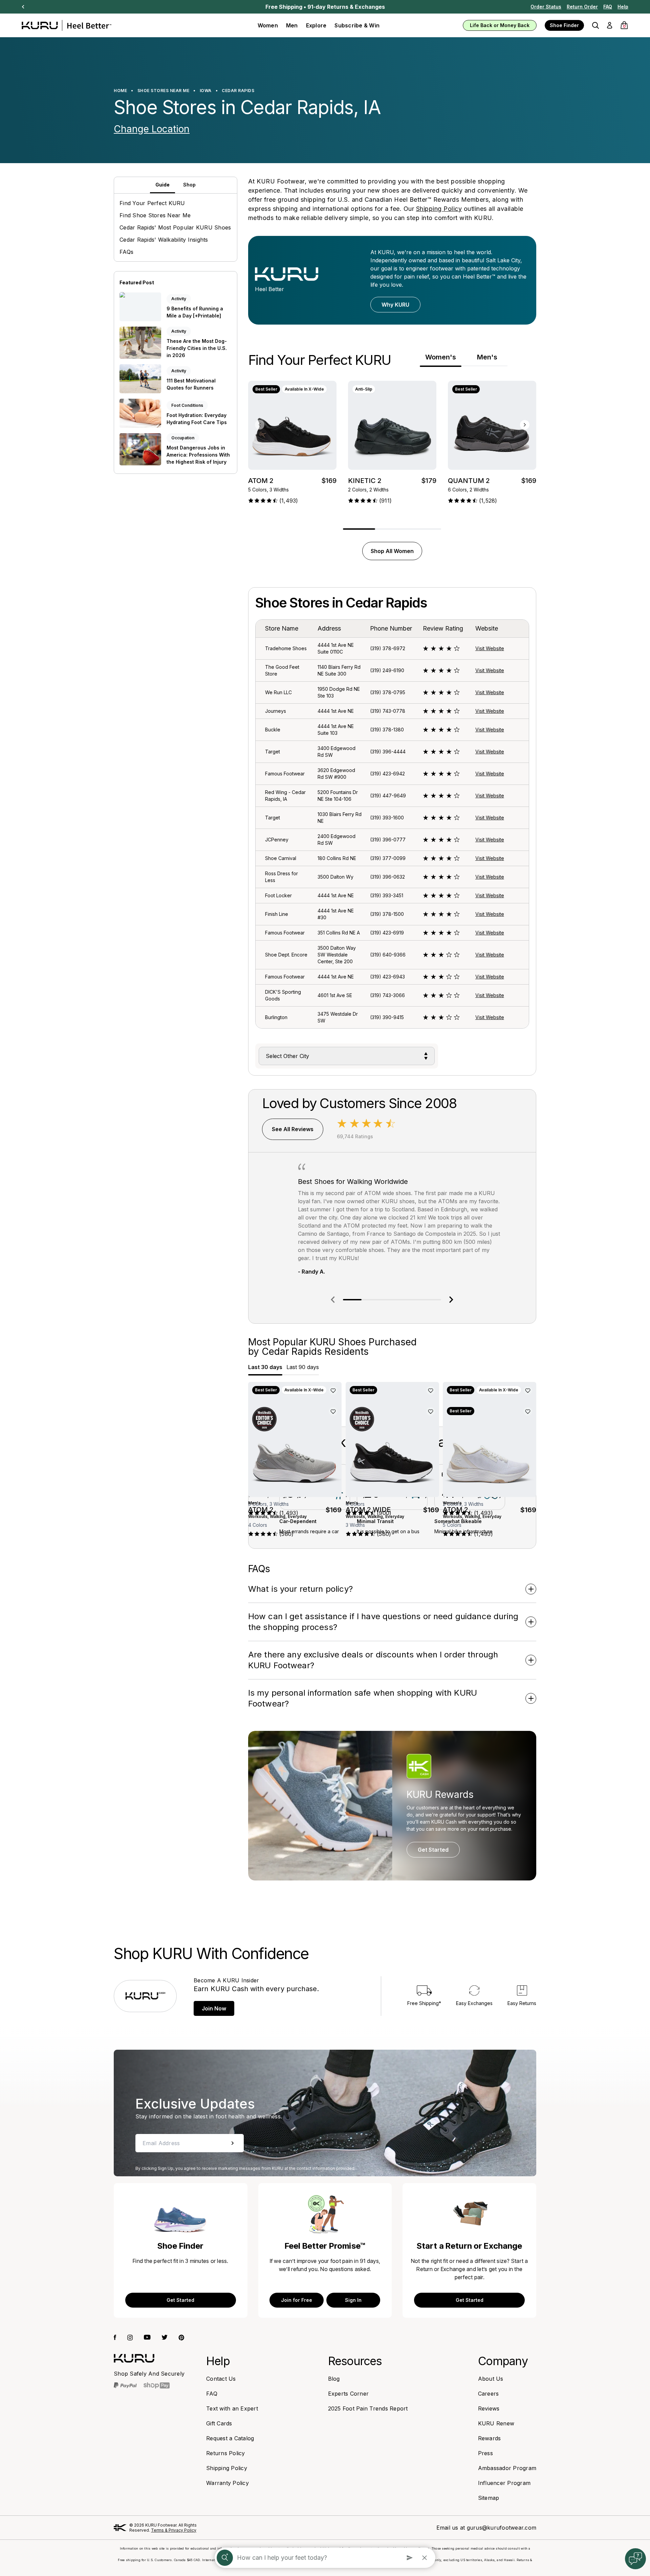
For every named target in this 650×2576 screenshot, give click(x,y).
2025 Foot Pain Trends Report (368, 2408)
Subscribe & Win (357, 25)
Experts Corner (349, 2394)
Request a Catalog (230, 2438)
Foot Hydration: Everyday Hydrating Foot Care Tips (197, 419)
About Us (491, 2379)
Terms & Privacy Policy (174, 2530)
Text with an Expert (232, 2408)
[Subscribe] (233, 2143)
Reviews (489, 2408)
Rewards (490, 2438)
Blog (334, 2379)
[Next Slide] (23, 7)
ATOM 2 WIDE (368, 1509)
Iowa (206, 91)
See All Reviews (293, 1129)
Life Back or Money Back (500, 25)
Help (623, 7)
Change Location (152, 129)
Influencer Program (504, 2483)
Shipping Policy (439, 209)
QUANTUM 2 (469, 481)
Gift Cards (219, 2423)
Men (292, 25)
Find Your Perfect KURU (152, 203)
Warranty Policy (227, 2483)
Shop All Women (392, 551)
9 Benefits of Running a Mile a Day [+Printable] (195, 312)
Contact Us (221, 2379)
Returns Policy (226, 2453)
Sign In (353, 2300)
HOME (120, 91)
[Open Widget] (635, 2559)
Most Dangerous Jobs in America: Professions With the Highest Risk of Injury (198, 455)
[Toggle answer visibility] (531, 1589)
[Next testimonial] (451, 1300)
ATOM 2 (261, 481)
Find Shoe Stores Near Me (155, 215)
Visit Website (490, 648)
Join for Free (297, 2300)
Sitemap (489, 2498)
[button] (595, 25)
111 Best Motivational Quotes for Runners (191, 384)
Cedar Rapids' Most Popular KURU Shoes (175, 227)
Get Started (433, 1850)
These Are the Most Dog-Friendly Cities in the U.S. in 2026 (197, 348)
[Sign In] (610, 25)
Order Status (546, 7)
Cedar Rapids (238, 91)
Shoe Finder (564, 25)
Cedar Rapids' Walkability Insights (164, 240)
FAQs (126, 252)
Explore (316, 25)
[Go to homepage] (134, 2358)
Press (485, 2453)
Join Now (214, 2008)
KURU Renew (496, 2423)
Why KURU (395, 305)
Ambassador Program (507, 2468)
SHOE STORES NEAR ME (164, 91)
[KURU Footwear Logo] (67, 25)
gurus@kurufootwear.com (502, 2528)
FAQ (608, 7)
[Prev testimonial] (333, 1300)
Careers (489, 2394)
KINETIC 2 (365, 481)
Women (268, 25)
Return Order (582, 7)
